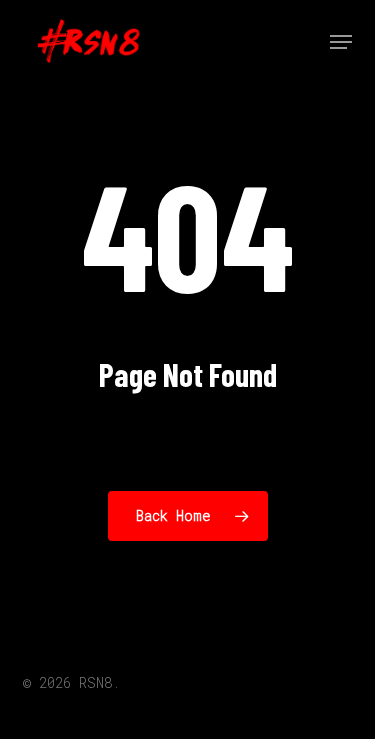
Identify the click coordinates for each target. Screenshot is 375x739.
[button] (341, 42)
